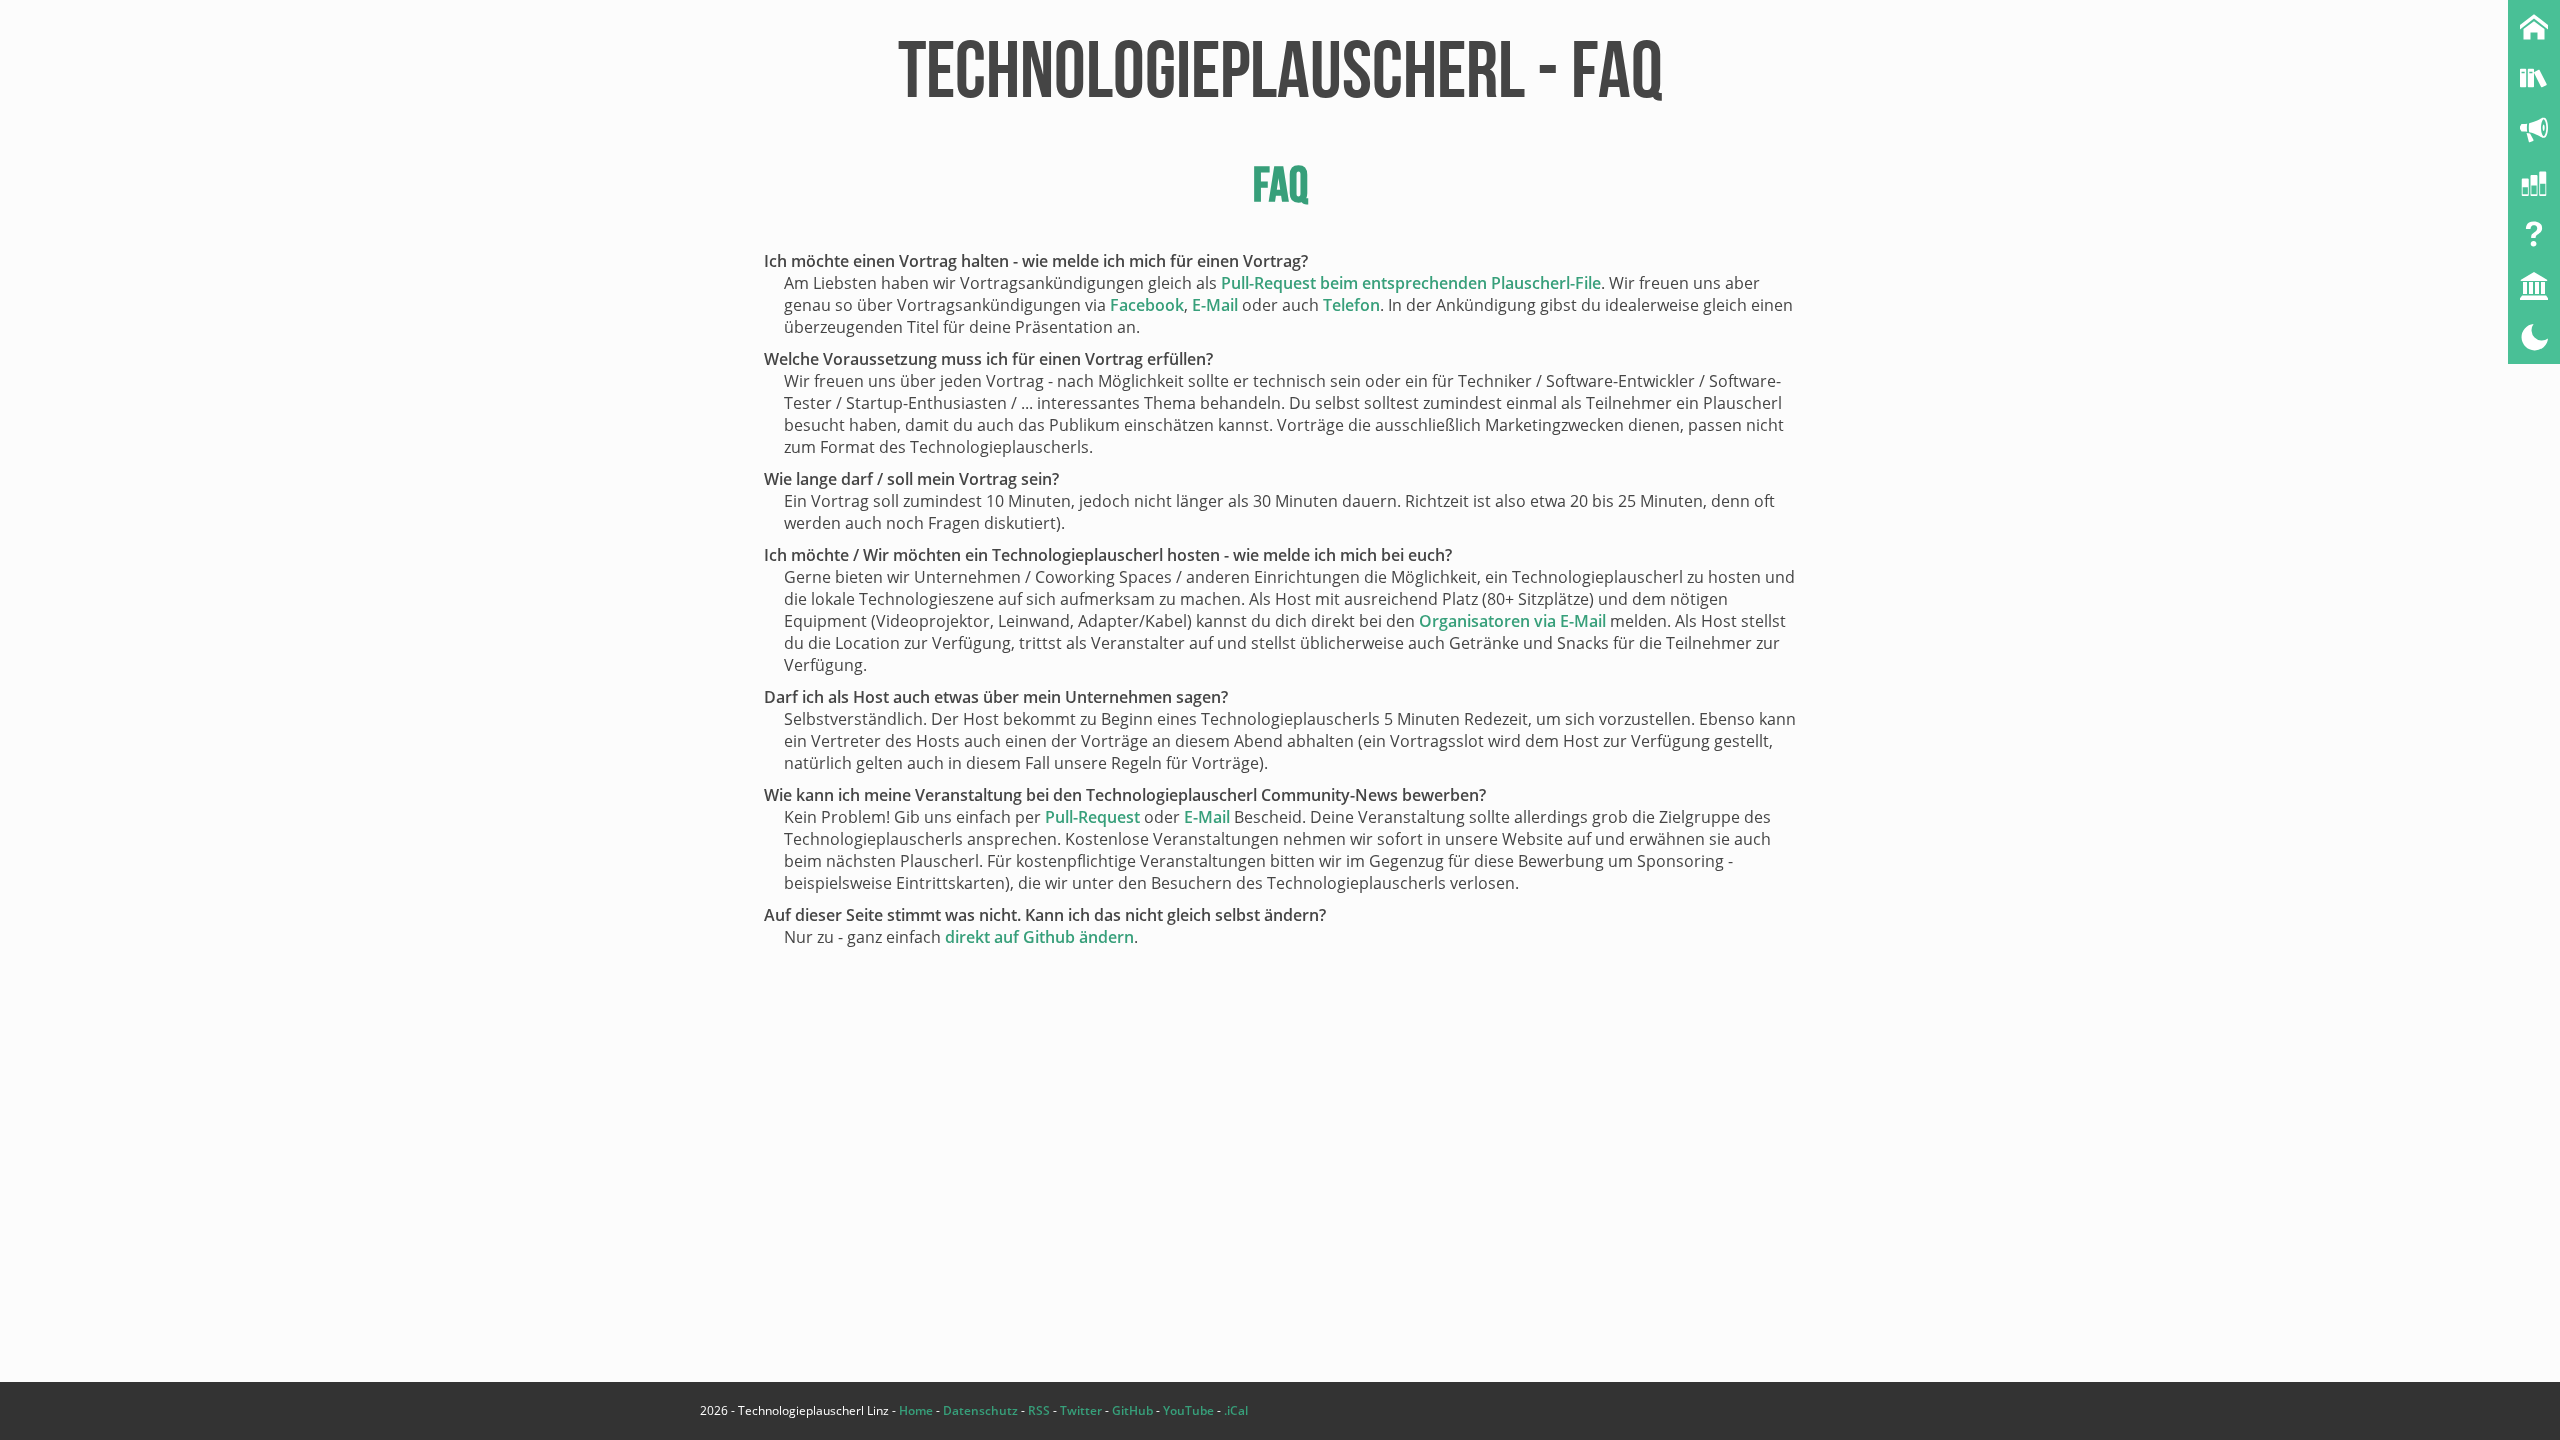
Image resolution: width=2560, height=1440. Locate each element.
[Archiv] (2534, 78)
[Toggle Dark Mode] (2534, 338)
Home (916, 1410)
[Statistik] (2534, 182)
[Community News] (2534, 130)
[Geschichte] (2534, 286)
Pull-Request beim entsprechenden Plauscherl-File (1411, 283)
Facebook (1147, 305)
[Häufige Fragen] (2534, 234)
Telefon (1351, 305)
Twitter (1081, 1410)
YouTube (1188, 1410)
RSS (1039, 1410)
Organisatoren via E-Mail (1512, 621)
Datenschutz (980, 1410)
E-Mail (1215, 305)
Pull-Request (1092, 817)
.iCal (1236, 1410)
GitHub (1132, 1410)
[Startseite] (2534, 26)
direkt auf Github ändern (1039, 937)
